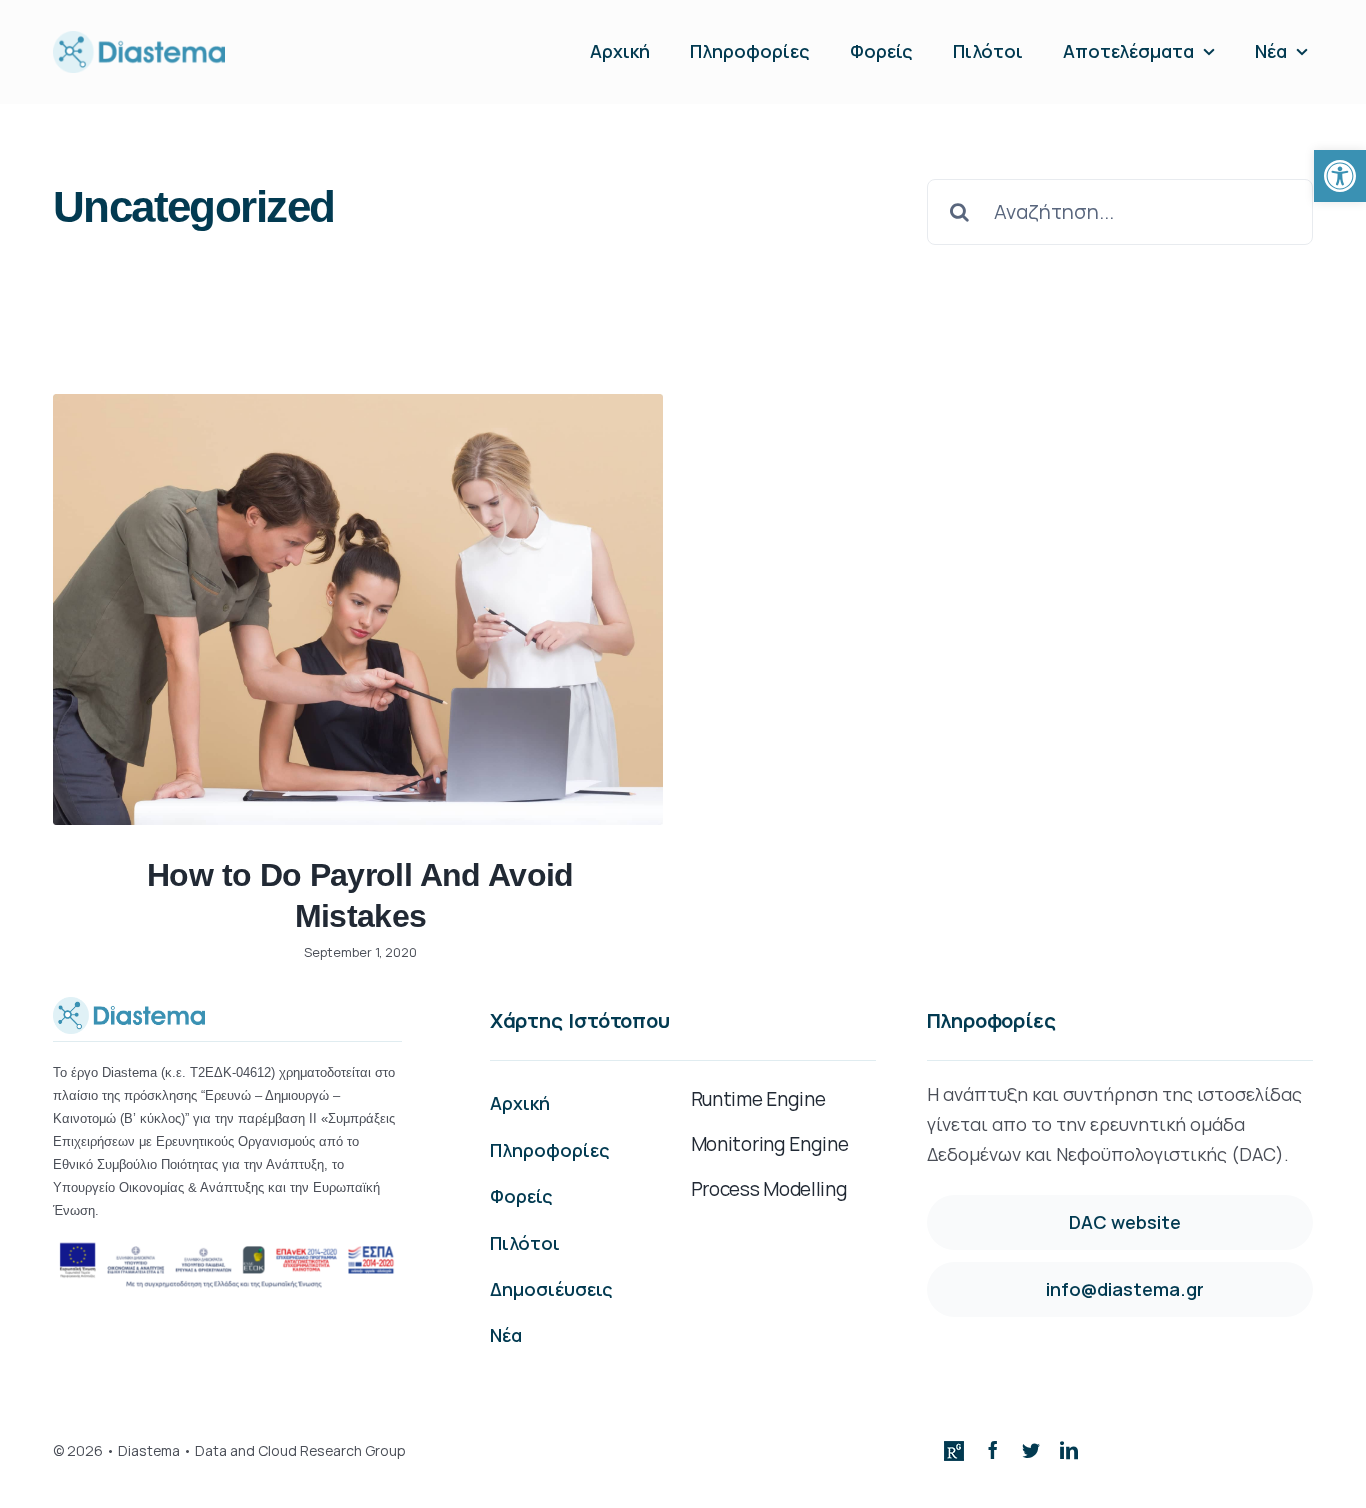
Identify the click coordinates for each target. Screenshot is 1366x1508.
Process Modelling (769, 1189)
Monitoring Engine (770, 1144)
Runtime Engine (758, 1099)
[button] (1340, 176)
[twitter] (1031, 1450)
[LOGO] (139, 40)
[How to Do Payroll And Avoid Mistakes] (358, 609)
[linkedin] (1069, 1450)
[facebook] (993, 1450)
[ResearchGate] (954, 1451)
